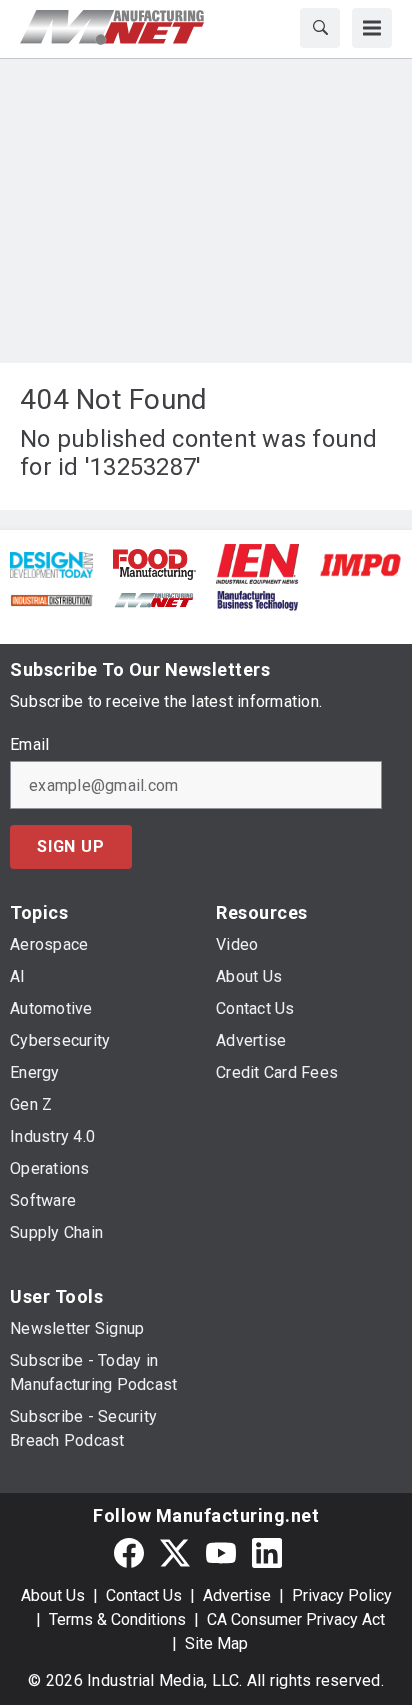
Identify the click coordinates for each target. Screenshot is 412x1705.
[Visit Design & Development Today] (51, 563)
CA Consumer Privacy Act (296, 1619)
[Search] (320, 28)
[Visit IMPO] (360, 563)
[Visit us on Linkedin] (267, 1552)
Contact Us (144, 1595)
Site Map (216, 1643)
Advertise (237, 1595)
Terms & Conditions (117, 1619)
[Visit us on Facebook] (129, 1552)
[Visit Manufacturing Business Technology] (257, 598)
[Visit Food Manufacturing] (154, 563)
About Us (53, 1595)
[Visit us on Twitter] (175, 1552)
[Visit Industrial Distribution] (51, 598)
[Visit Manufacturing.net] (154, 598)
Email (29, 745)
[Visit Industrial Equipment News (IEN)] (257, 563)
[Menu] (372, 28)
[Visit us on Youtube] (221, 1552)
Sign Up (71, 846)
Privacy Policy (342, 1595)
